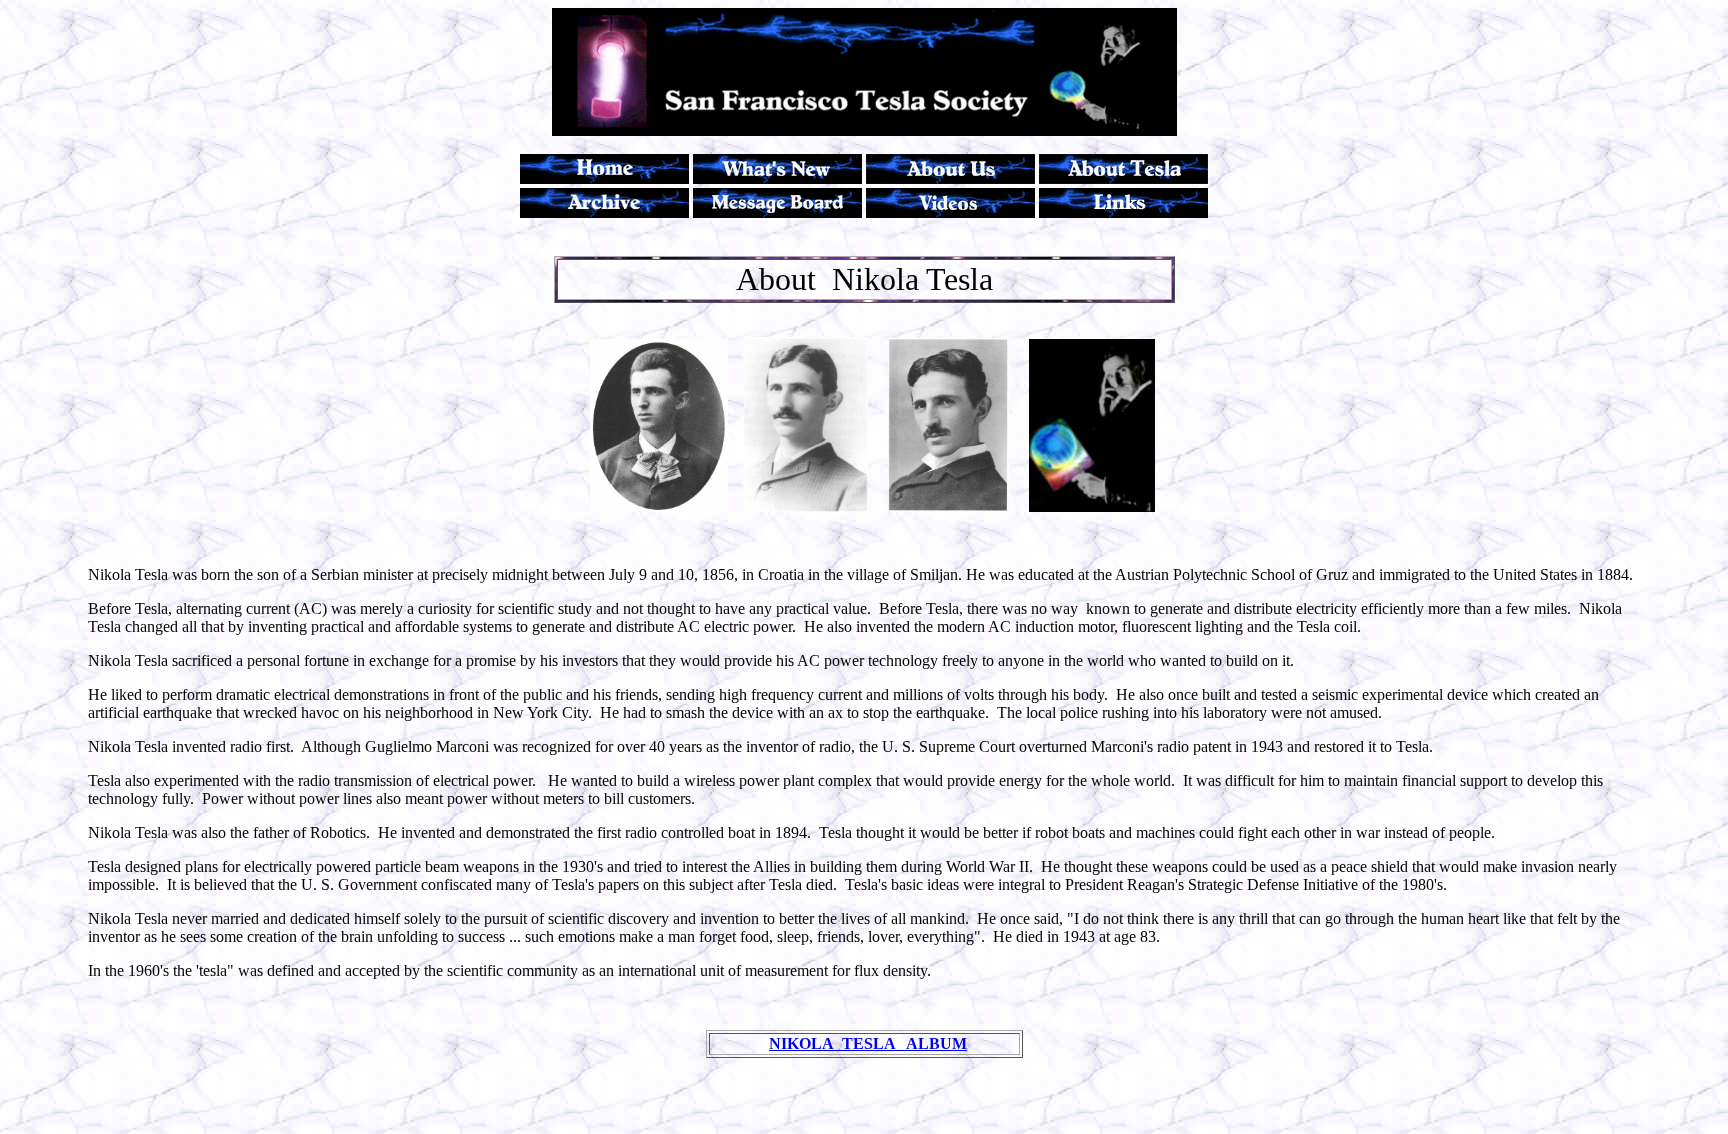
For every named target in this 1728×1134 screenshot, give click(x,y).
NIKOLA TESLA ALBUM (868, 1043)
